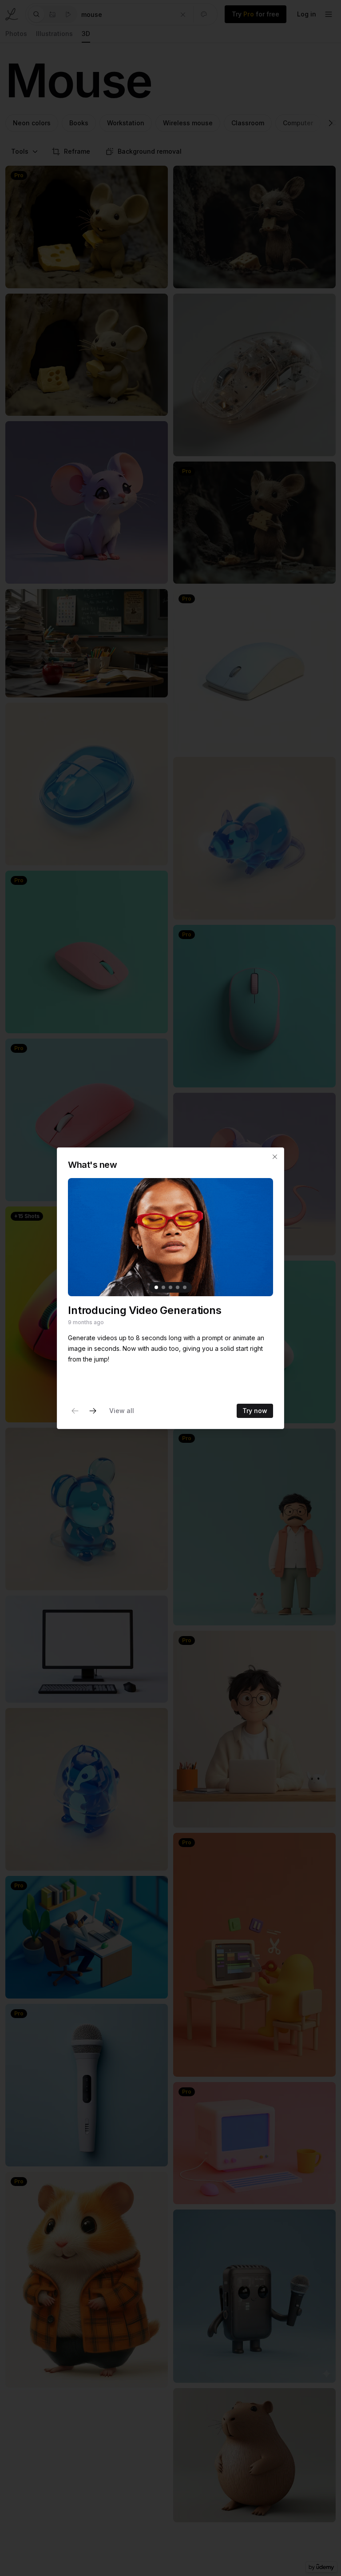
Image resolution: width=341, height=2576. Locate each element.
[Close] (275, 1157)
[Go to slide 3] (170, 1287)
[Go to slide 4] (178, 1287)
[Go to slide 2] (163, 1287)
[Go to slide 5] (185, 1287)
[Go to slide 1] (156, 1287)
